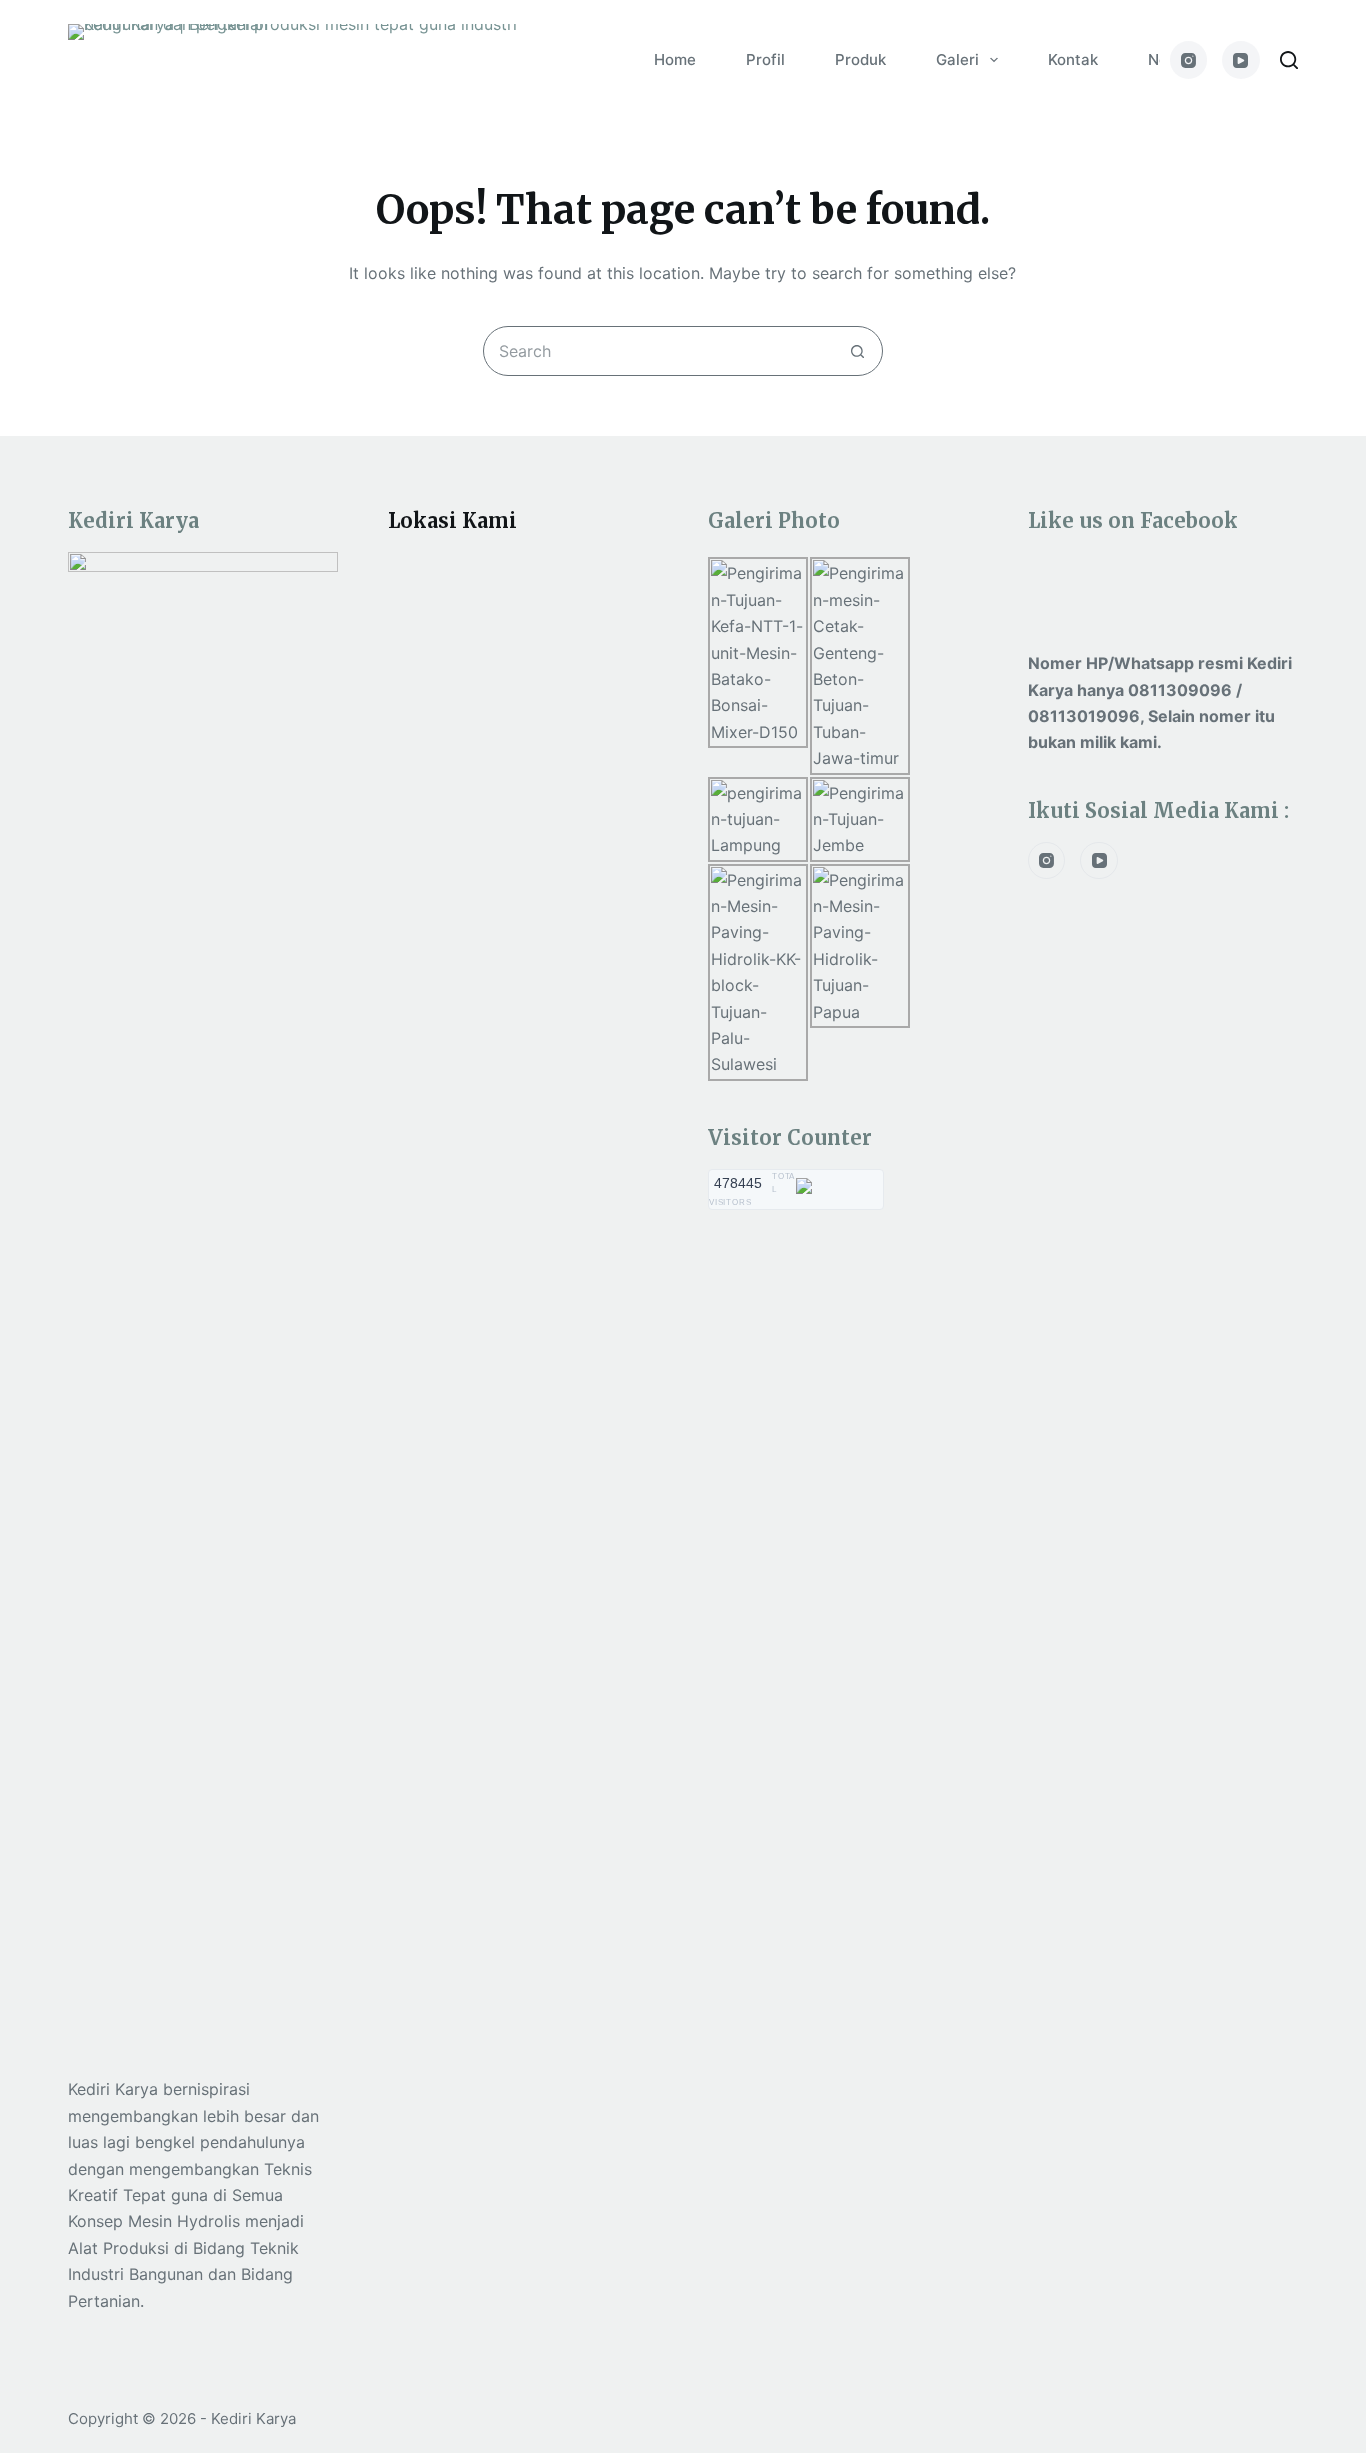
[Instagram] (1189, 60)
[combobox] (659, 351)
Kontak (1073, 59)
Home (675, 59)
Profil (765, 59)
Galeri (957, 59)
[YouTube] (1241, 60)
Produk (860, 59)
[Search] (1289, 60)
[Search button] (858, 351)
